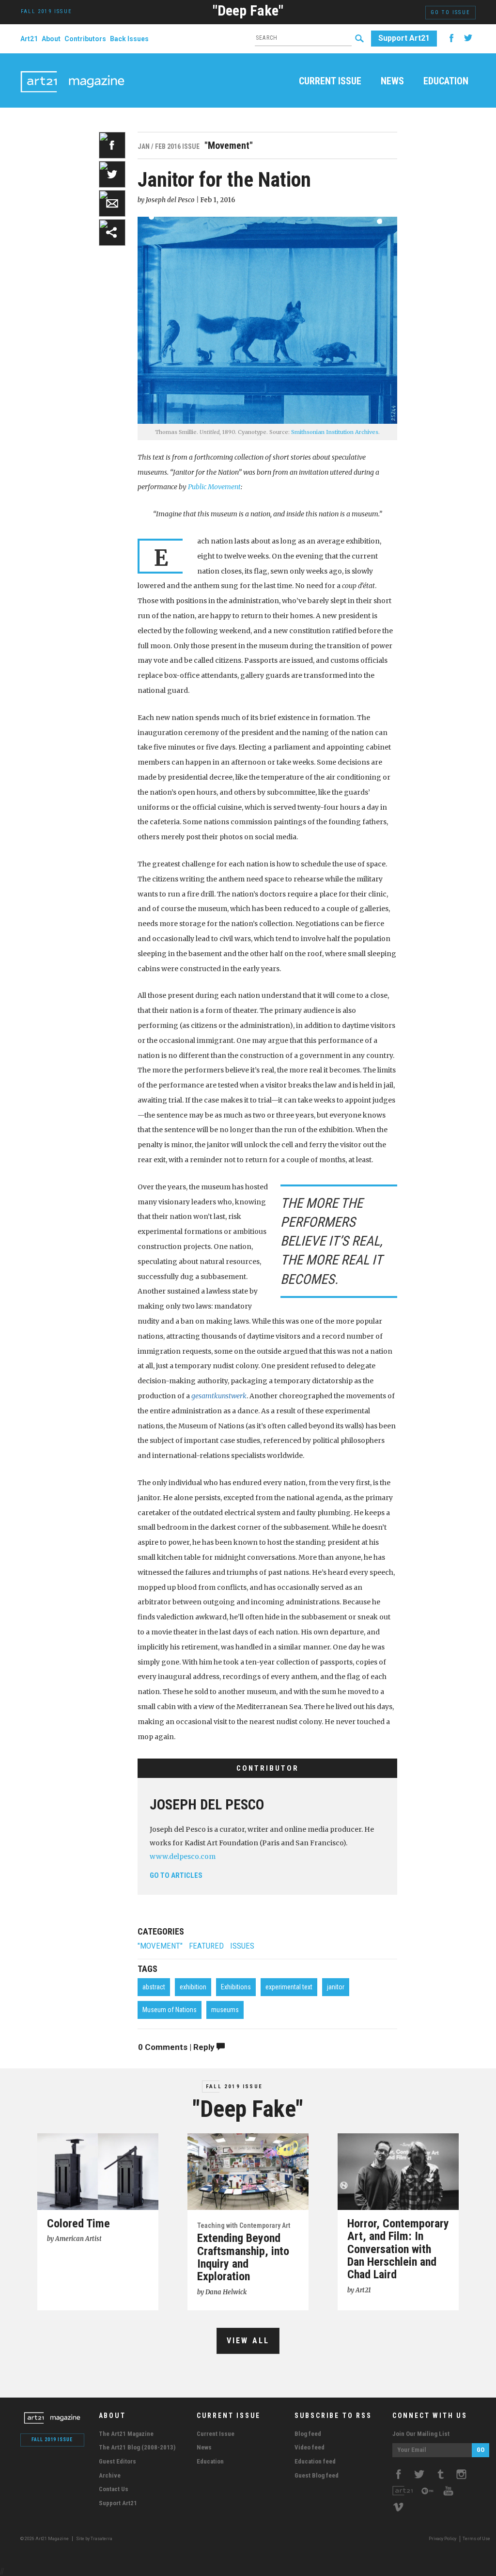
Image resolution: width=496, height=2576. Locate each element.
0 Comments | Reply (177, 2047)
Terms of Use (476, 2539)
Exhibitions (236, 1987)
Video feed (310, 2447)
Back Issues (129, 39)
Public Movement (214, 487)
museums (225, 2010)
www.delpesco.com (183, 1856)
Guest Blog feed (317, 2475)
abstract (154, 1987)
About (51, 39)
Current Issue (330, 81)
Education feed (315, 2461)
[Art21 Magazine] (72, 70)
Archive (110, 2475)
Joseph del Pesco (207, 1805)
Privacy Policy (442, 2539)
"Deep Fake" (248, 10)
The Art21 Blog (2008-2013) (137, 2447)
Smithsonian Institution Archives (335, 432)
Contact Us (114, 2489)
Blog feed (308, 2434)
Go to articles (176, 1875)
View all (248, 2341)
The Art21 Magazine (126, 2434)
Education (446, 81)
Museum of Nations (170, 2010)
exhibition (193, 1987)
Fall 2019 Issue (234, 2087)
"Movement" (160, 1946)
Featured (206, 1946)
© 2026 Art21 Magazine (45, 2539)
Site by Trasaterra (94, 2539)
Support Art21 (404, 38)
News (392, 81)
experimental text (289, 1987)
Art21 (29, 39)
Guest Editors (117, 2461)
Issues (242, 1946)
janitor (336, 1987)
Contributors (85, 39)
